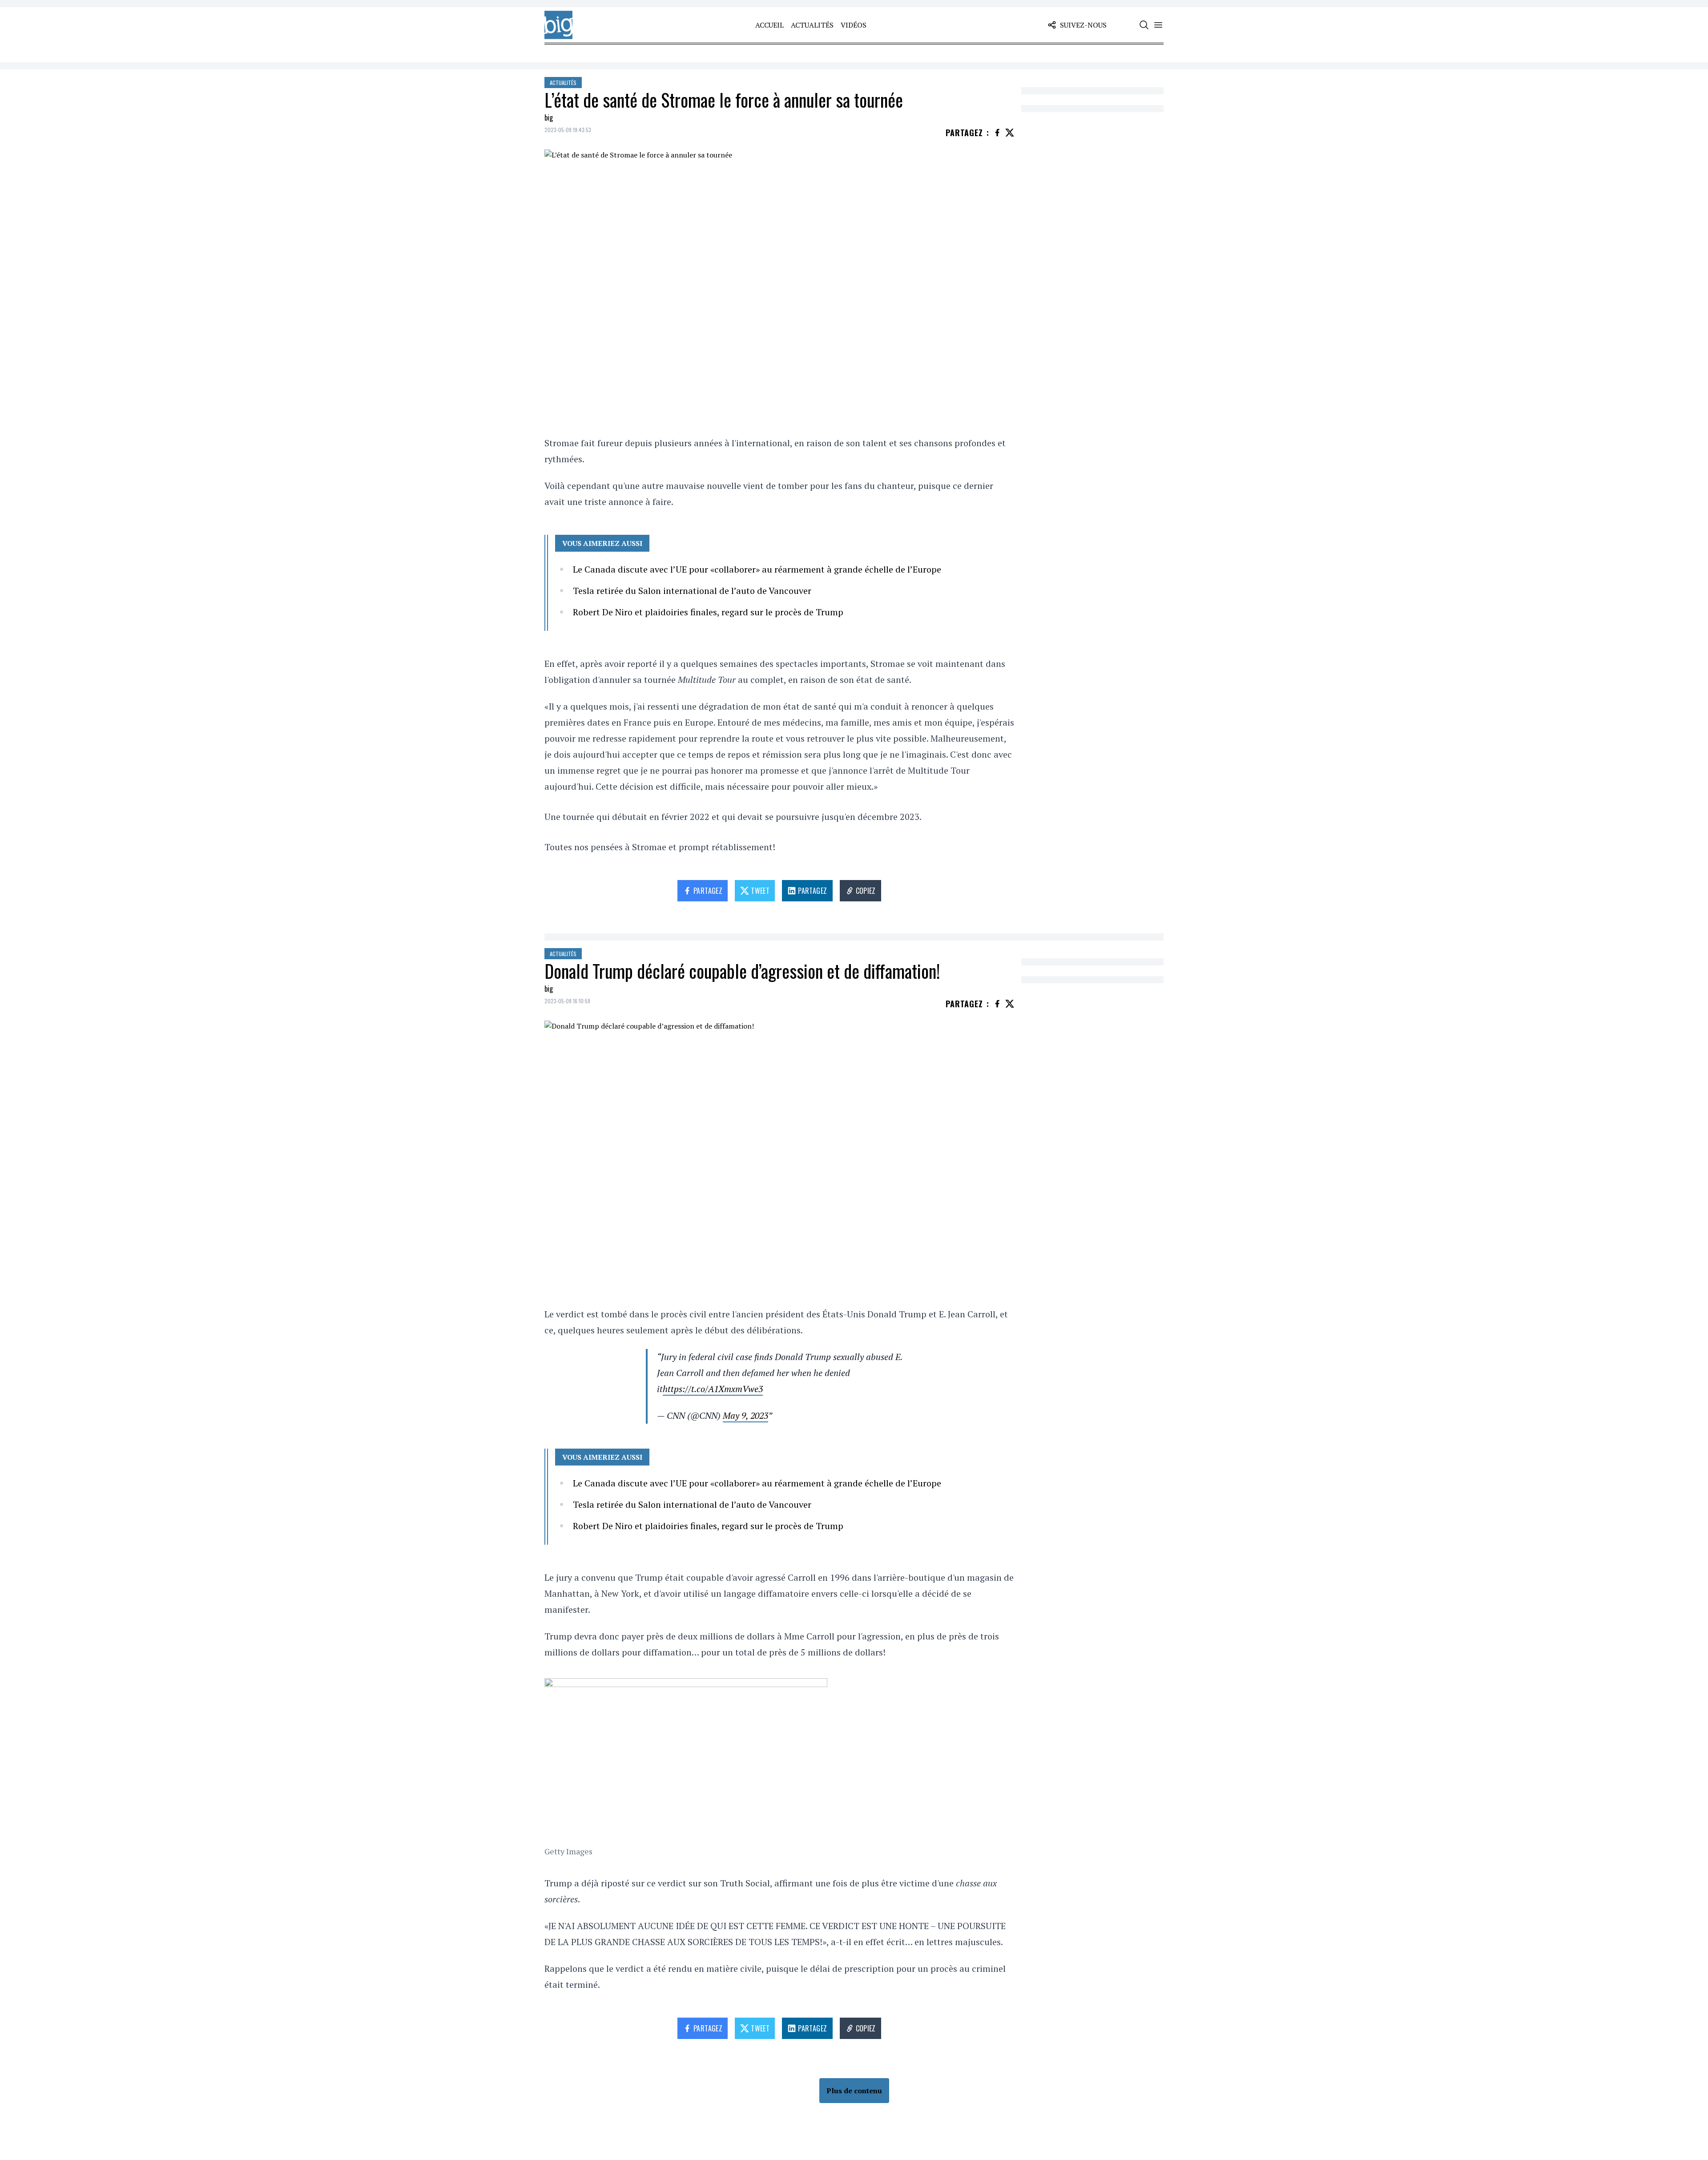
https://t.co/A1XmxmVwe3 (713, 1389)
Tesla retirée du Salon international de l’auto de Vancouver (692, 591)
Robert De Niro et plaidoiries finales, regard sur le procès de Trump (708, 612)
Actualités (812, 25)
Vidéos (854, 25)
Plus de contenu (854, 2091)
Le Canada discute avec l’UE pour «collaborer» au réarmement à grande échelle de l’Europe (757, 569)
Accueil (769, 25)
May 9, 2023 (745, 1415)
